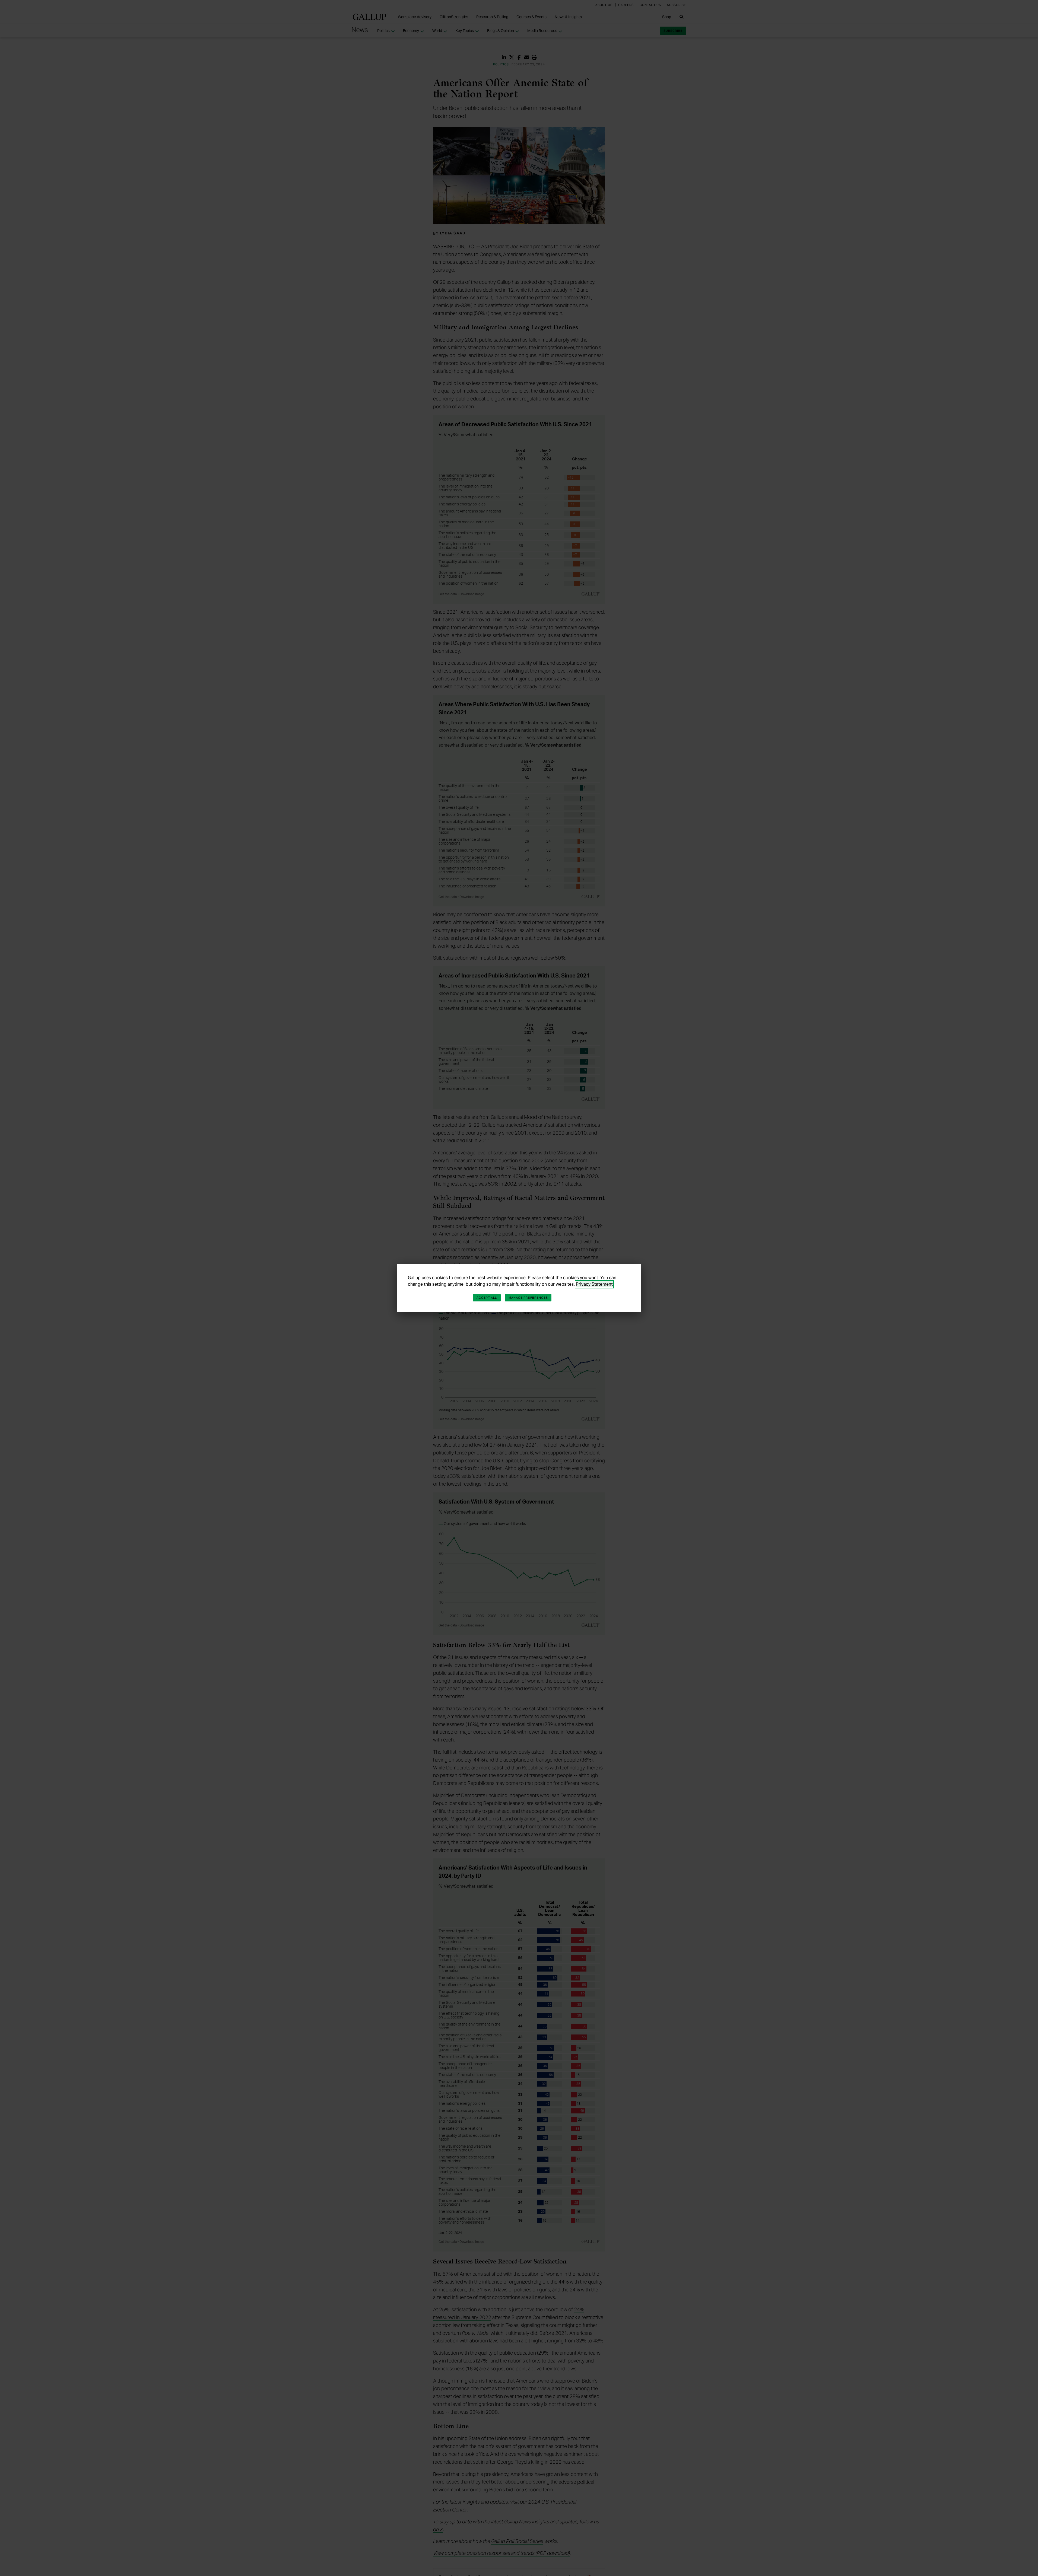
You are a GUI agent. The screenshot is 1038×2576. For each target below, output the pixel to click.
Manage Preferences (528, 1298)
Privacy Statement (594, 1284)
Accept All (487, 1298)
